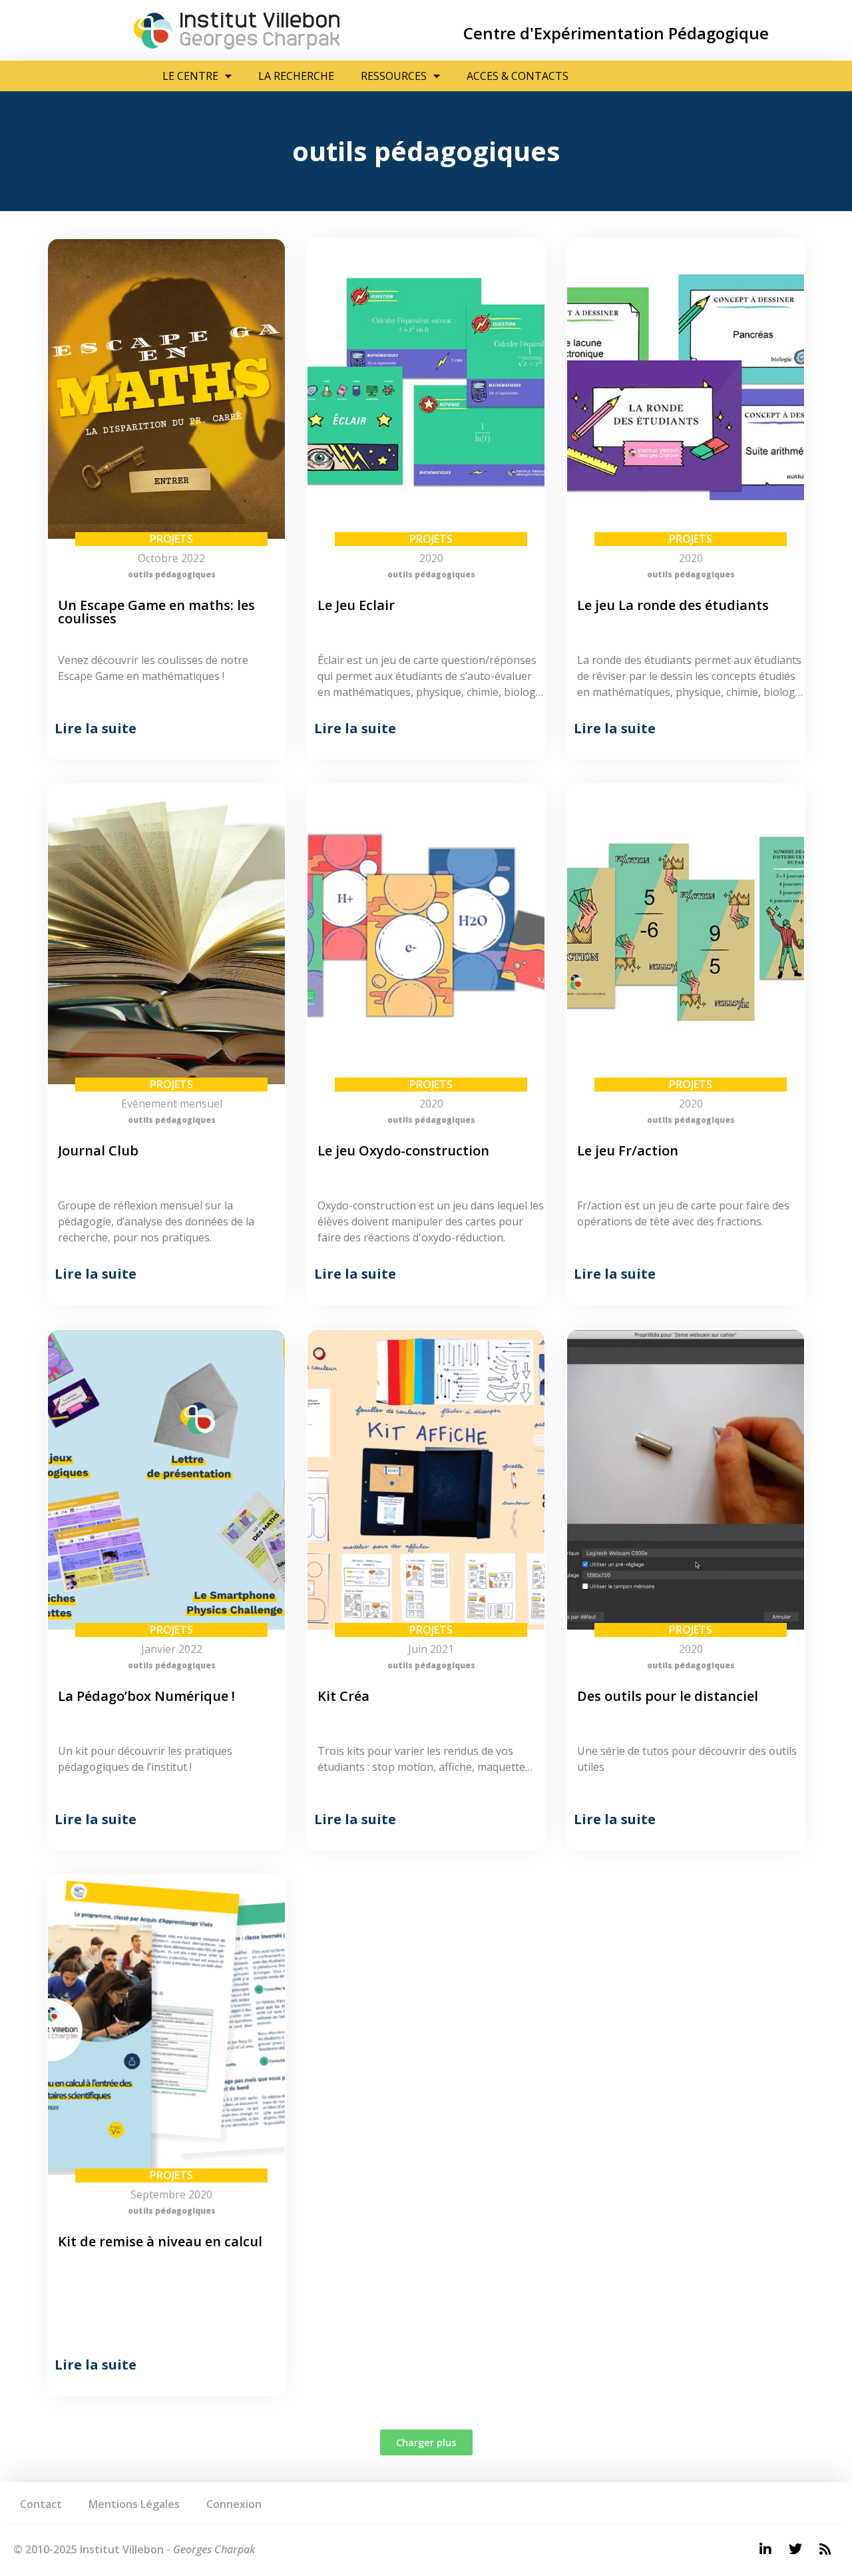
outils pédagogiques (172, 574)
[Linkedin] (765, 2549)
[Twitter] (795, 2549)
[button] (426, 2442)
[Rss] (825, 2549)
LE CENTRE (190, 76)
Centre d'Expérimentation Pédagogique (616, 33)
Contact (41, 2504)
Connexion (234, 2504)
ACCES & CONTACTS (518, 76)
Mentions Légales (134, 2504)
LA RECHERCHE (296, 76)
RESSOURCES (394, 76)
